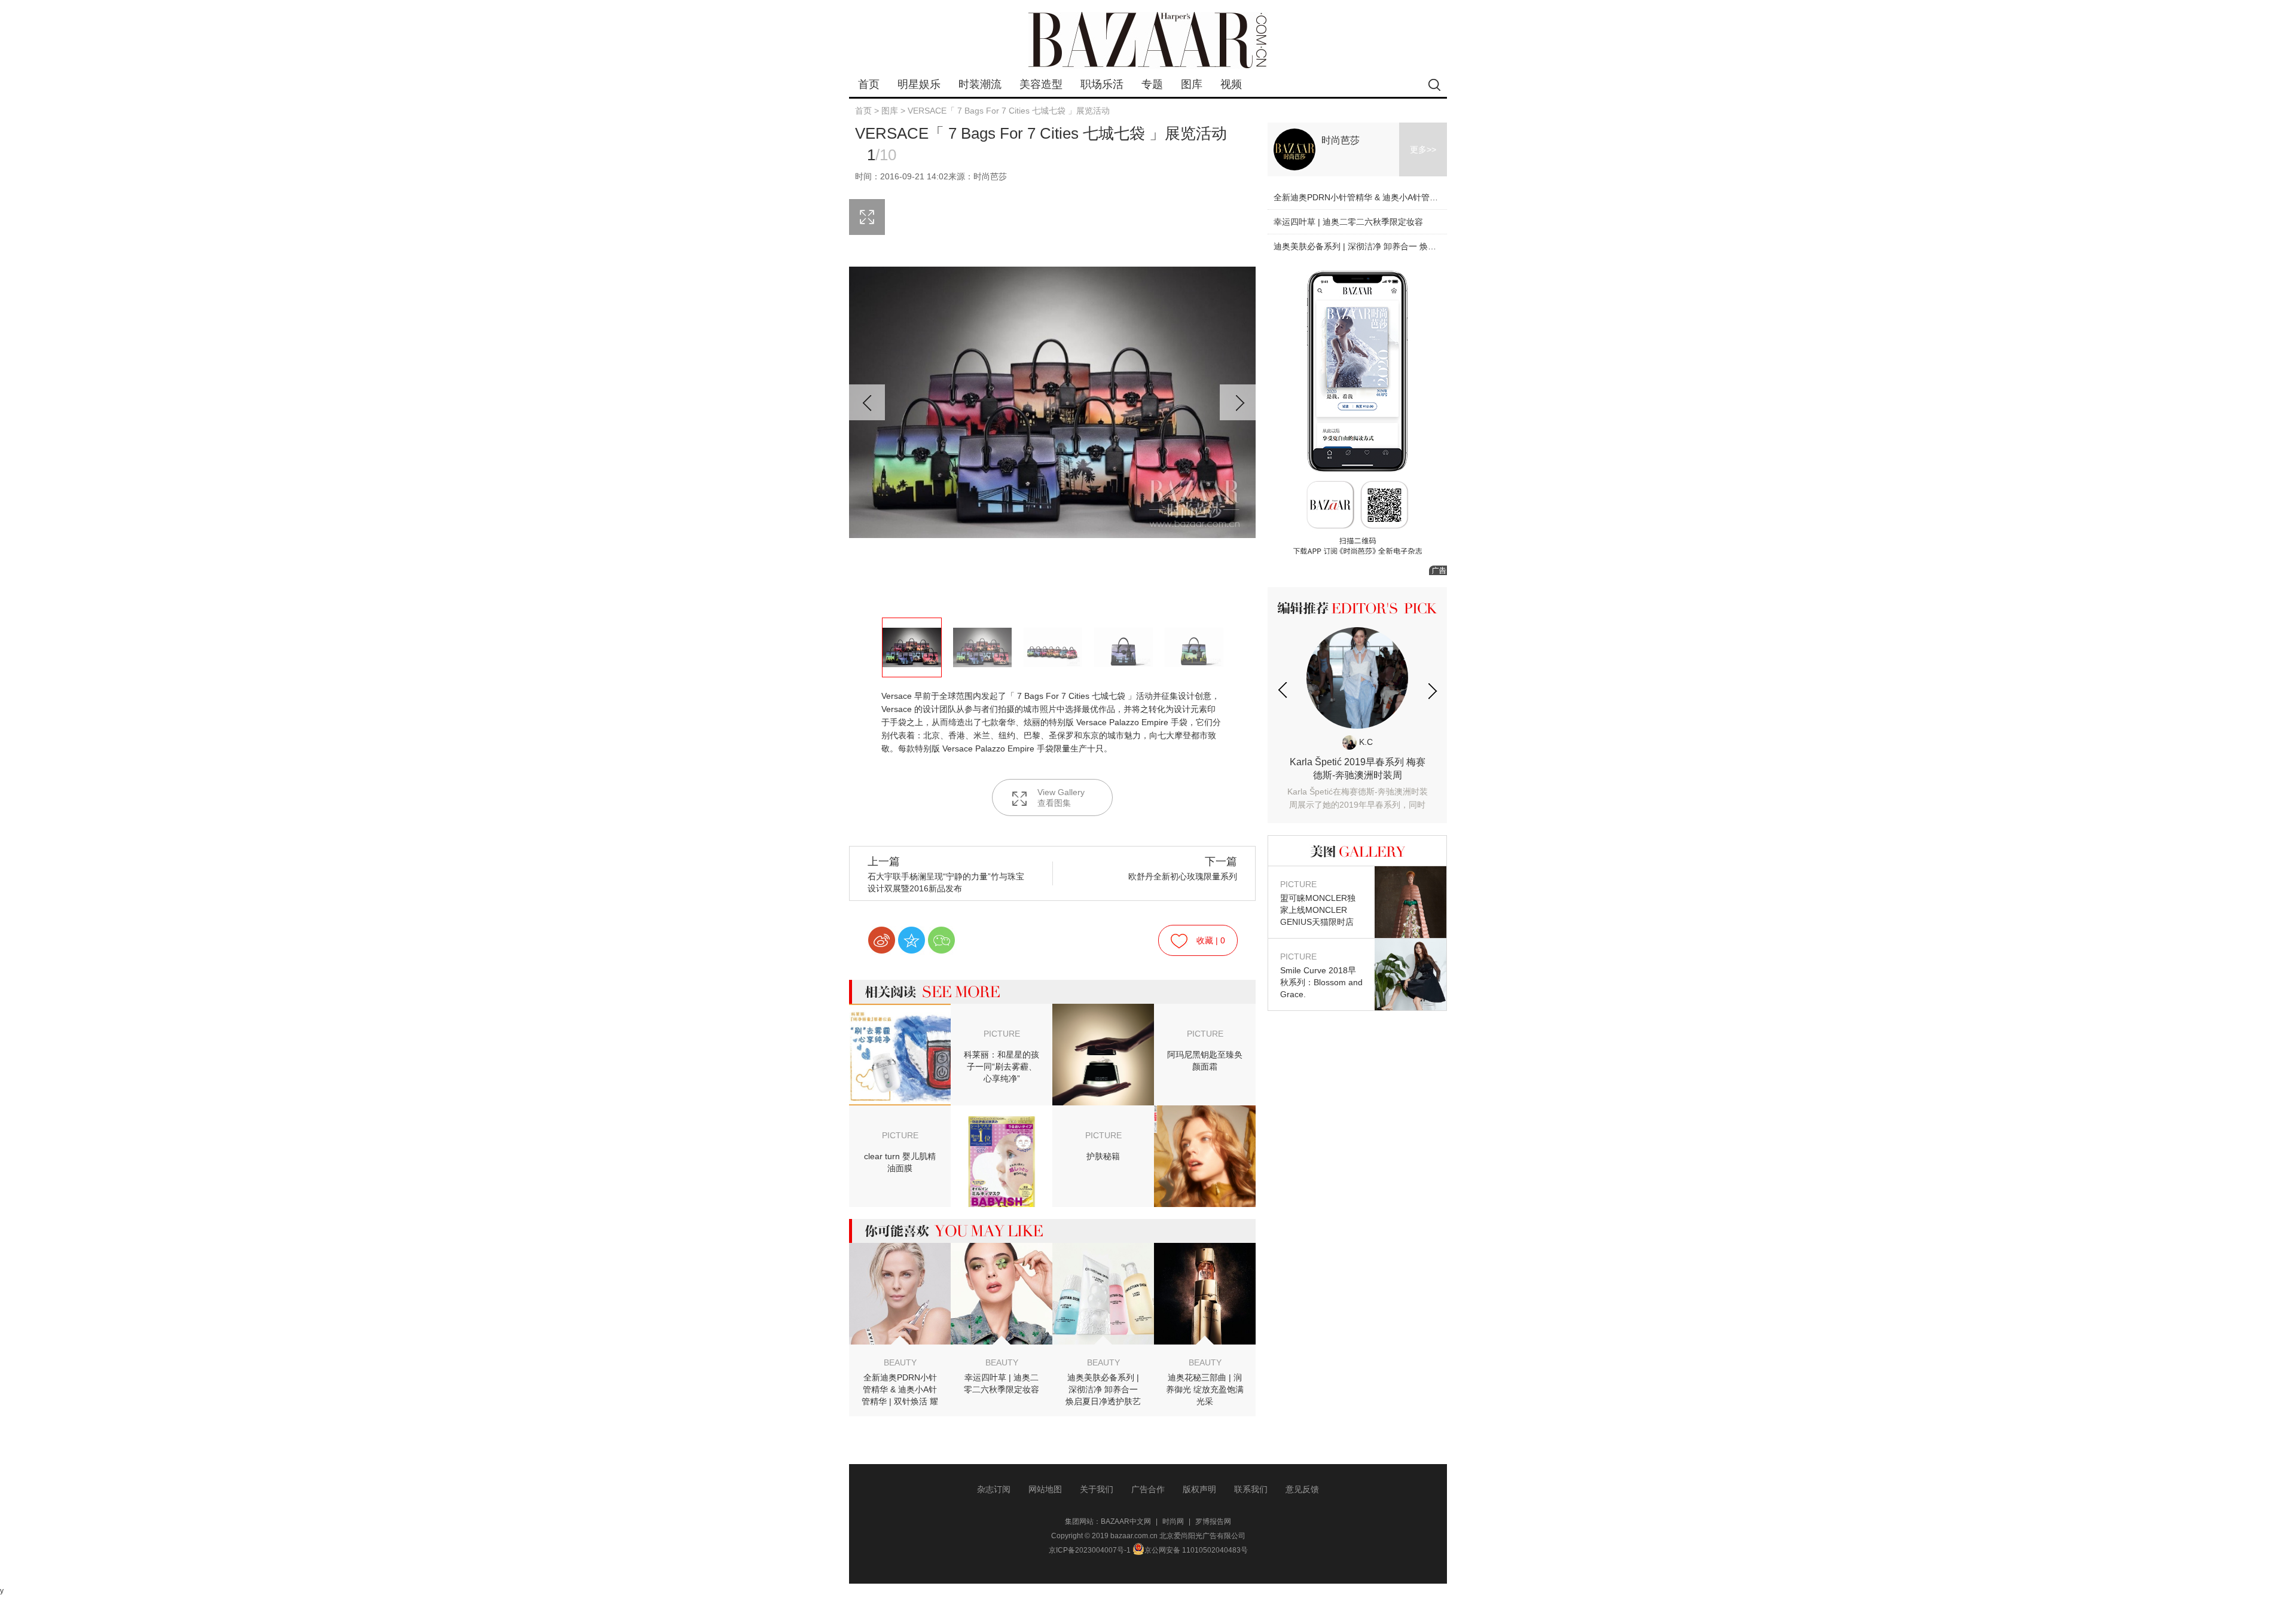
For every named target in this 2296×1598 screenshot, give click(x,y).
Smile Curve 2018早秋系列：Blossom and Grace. (1321, 975)
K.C (1365, 742)
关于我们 (1097, 1489)
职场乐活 (1102, 84)
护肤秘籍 (1103, 1156)
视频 (1231, 84)
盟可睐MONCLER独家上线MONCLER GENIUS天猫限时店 (1318, 903)
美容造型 (1041, 84)
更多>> (1423, 149)
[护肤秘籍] (1205, 1114)
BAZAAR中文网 (1126, 1521)
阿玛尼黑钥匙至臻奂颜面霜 (1205, 1061)
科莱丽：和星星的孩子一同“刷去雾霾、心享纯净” (1002, 1067)
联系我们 (1251, 1489)
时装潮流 (980, 84)
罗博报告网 (1213, 1521)
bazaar (1148, 40)
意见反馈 (1302, 1489)
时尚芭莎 (1341, 140)
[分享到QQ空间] (912, 940)
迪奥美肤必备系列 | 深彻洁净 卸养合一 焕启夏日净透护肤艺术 (1103, 1390)
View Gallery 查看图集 (1061, 798)
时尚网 (1173, 1521)
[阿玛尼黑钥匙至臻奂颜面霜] (1103, 1012)
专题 (1152, 84)
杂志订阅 (994, 1489)
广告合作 (1148, 1489)
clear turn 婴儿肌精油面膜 (900, 1162)
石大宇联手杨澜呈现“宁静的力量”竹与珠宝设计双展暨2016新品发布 (946, 874)
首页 (869, 84)
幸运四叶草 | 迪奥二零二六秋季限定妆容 (1002, 1383)
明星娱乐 (919, 84)
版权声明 (1199, 1489)
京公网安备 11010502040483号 (1196, 1550)
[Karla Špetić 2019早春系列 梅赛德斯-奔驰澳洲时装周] (1357, 678)
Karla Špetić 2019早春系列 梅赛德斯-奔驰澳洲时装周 (1357, 784)
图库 (1192, 84)
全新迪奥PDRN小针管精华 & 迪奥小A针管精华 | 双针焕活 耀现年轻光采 (900, 1390)
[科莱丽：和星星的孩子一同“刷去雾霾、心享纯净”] (900, 1012)
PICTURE (1002, 1034)
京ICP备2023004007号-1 (1090, 1550)
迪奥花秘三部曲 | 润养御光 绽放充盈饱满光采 (1205, 1389)
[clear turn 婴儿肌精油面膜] (1002, 1114)
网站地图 (1045, 1489)
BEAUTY (900, 1362)
